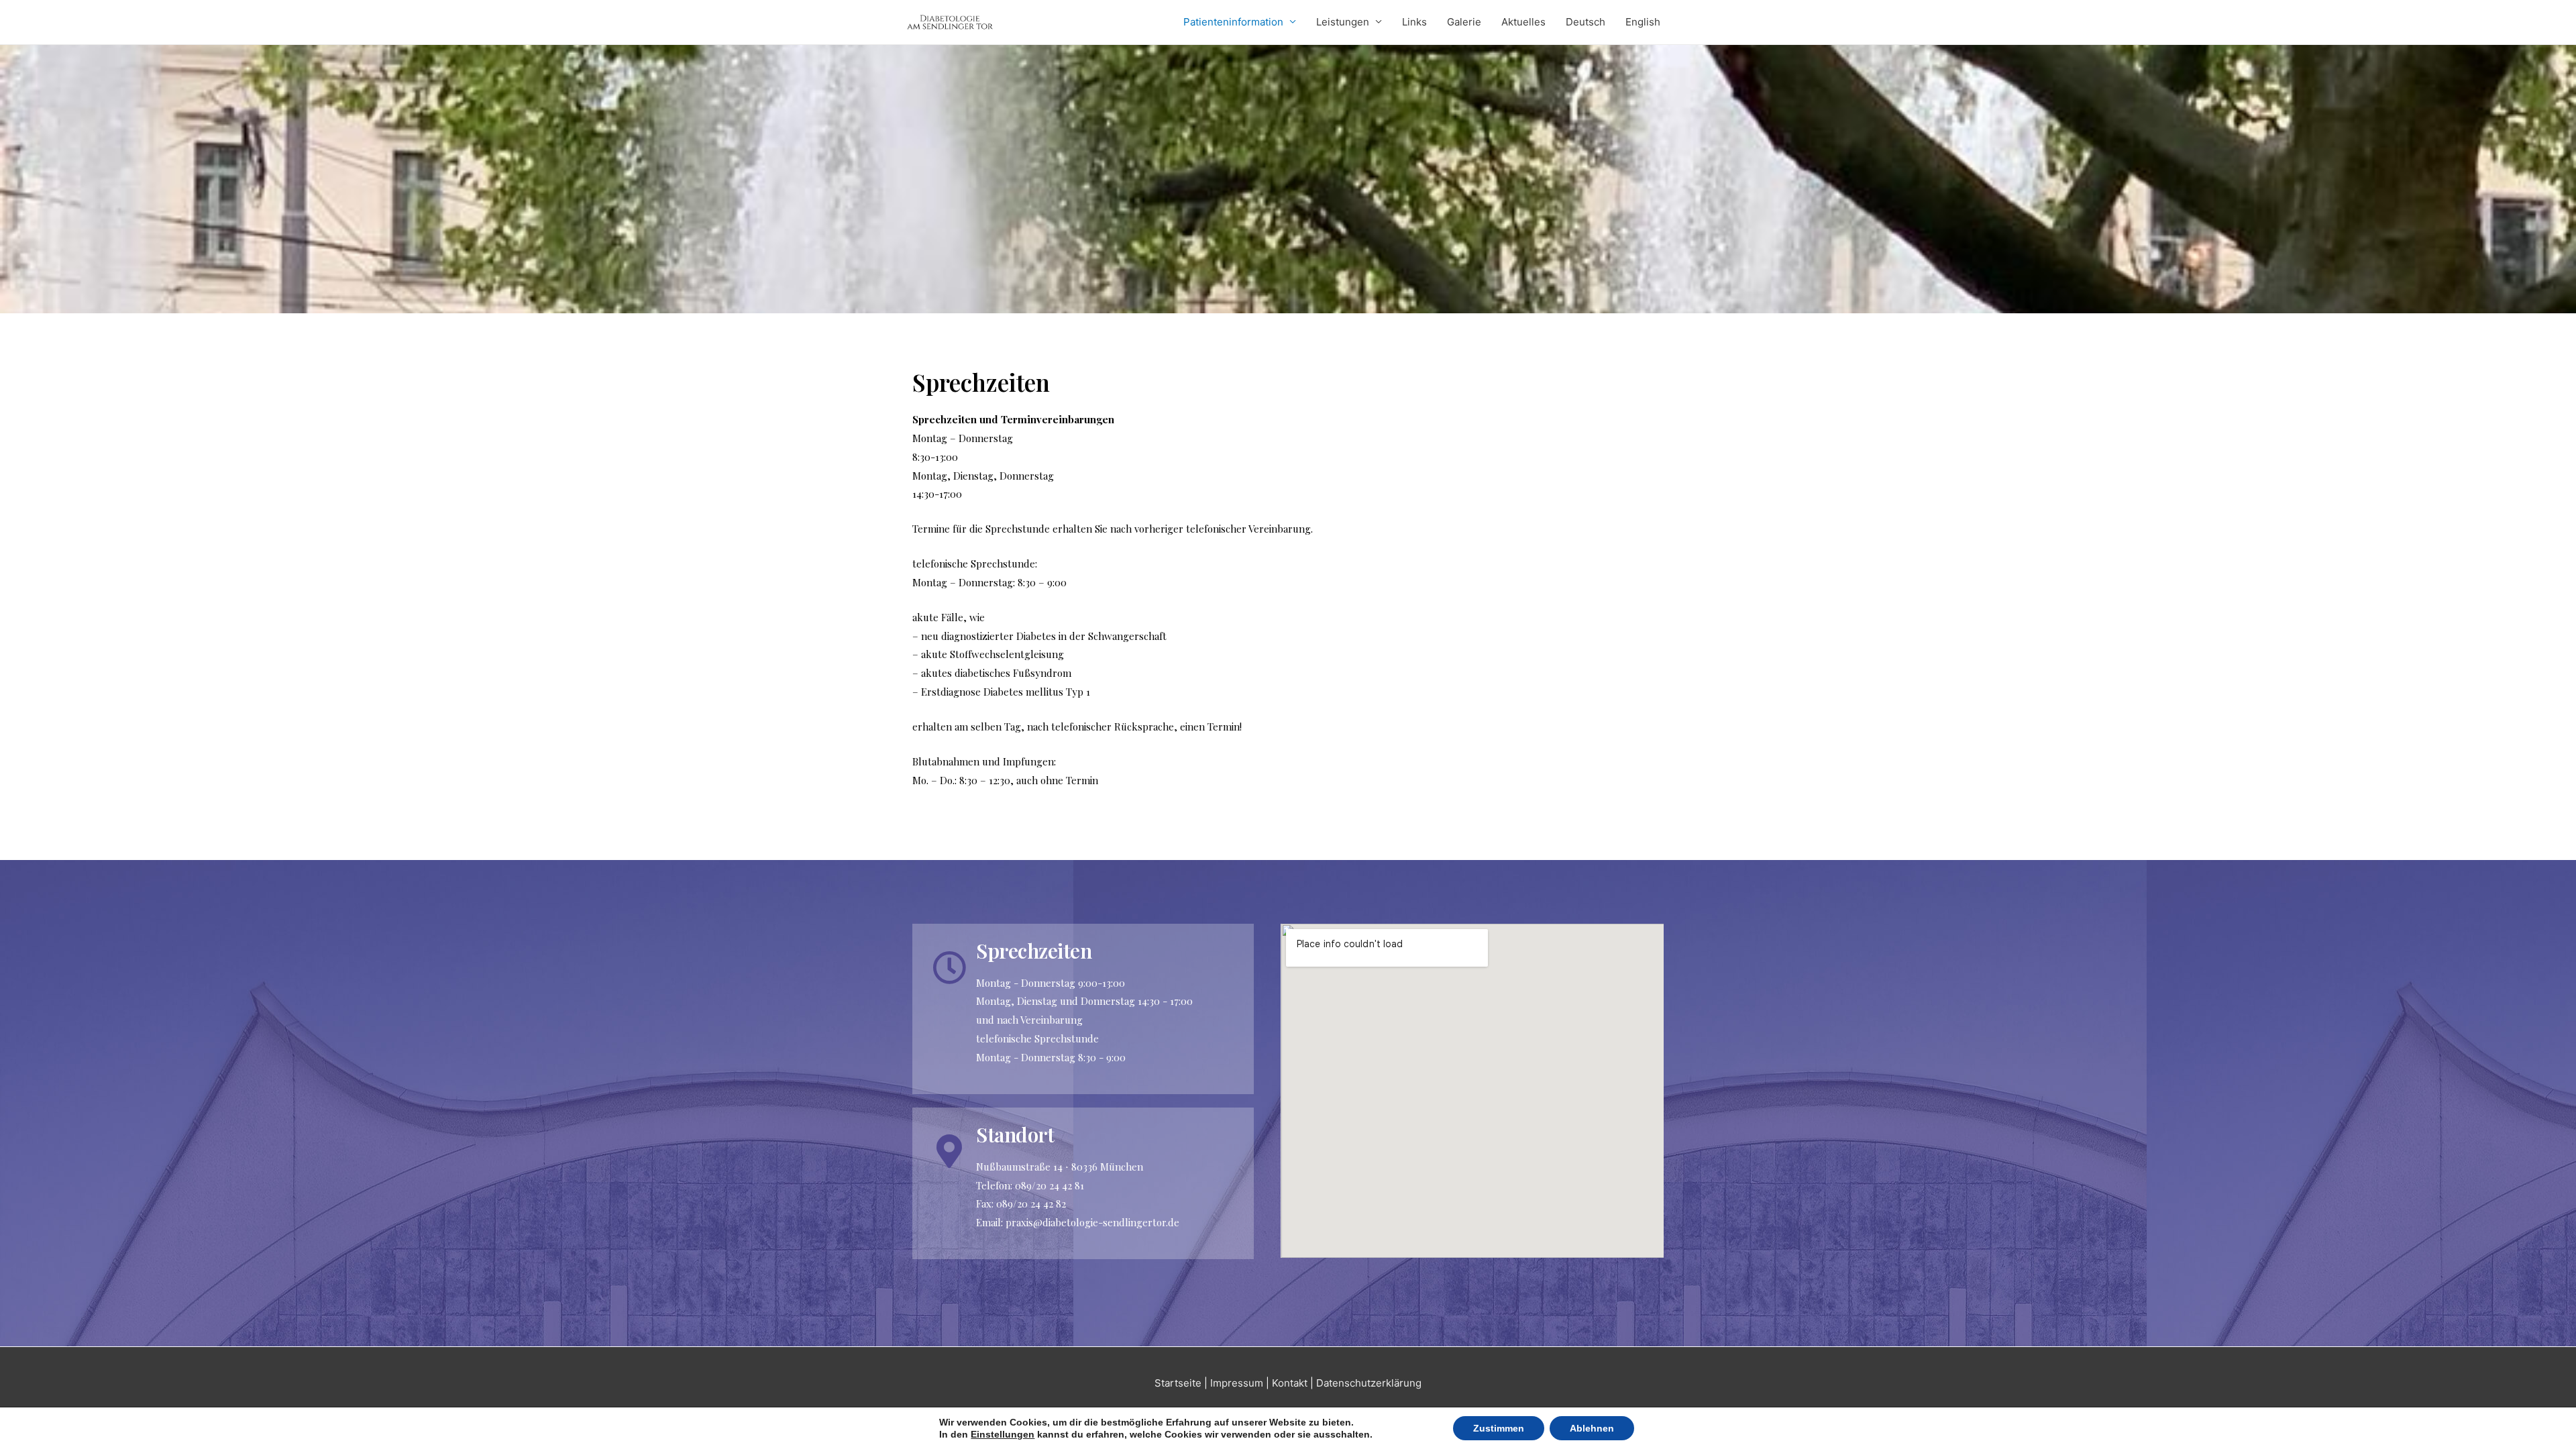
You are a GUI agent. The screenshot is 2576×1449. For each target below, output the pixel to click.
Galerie (1464, 22)
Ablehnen (1592, 1428)
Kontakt (1290, 1383)
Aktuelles (1523, 22)
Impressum (1237, 1383)
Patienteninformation (1233, 22)
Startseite (1178, 1383)
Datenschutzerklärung (1369, 1383)
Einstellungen (1003, 1434)
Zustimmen (1499, 1428)
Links (1414, 22)
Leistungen (1343, 22)
